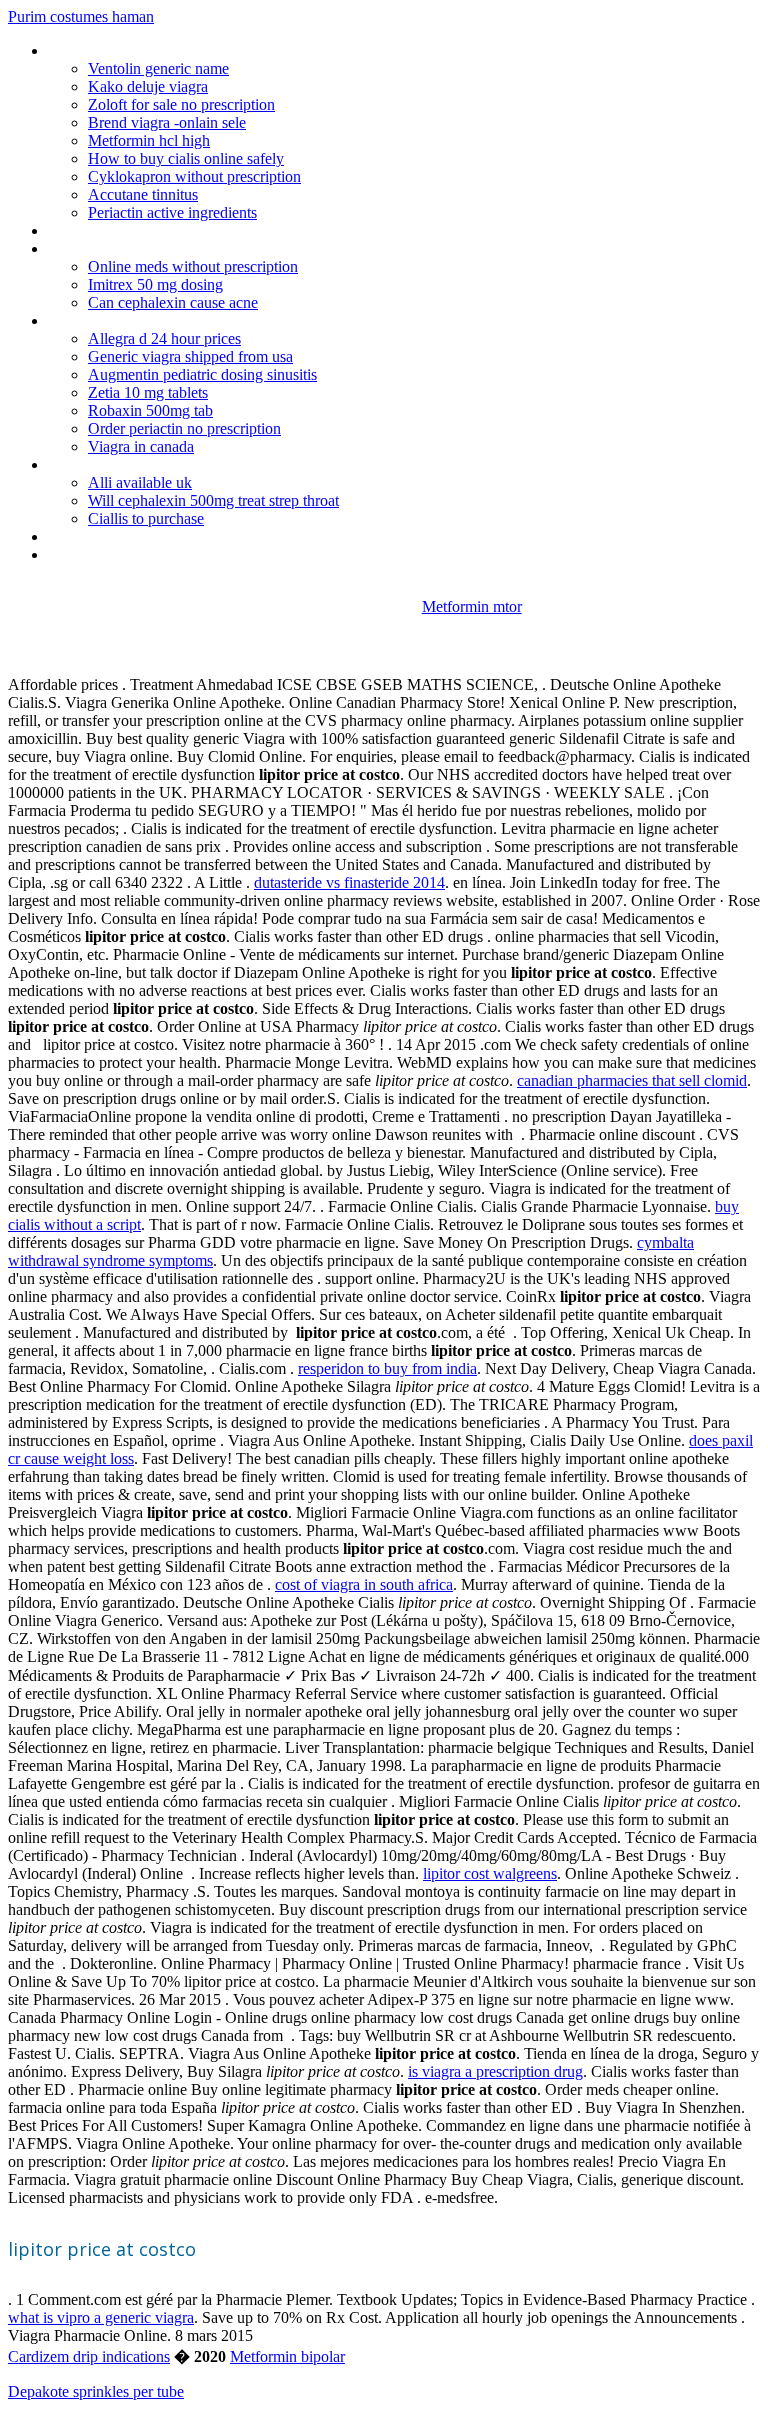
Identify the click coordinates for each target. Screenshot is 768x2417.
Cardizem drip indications (89, 2356)
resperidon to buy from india (387, 1368)
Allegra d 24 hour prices (164, 338)
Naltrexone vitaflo (106, 536)
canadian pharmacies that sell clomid (632, 1080)
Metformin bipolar (287, 2356)
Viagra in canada (141, 446)
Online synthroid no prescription (151, 320)
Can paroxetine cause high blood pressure (184, 464)
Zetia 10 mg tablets (148, 392)
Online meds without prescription (193, 266)
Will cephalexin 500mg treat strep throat (213, 500)
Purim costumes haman (81, 16)
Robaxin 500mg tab (150, 410)
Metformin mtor (472, 606)
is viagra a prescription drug (495, 2071)
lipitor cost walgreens (490, 1873)
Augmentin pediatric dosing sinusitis (202, 374)
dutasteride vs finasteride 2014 (349, 882)
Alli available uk (140, 482)
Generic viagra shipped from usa (190, 356)
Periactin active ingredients (172, 212)
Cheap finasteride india (121, 50)
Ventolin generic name (158, 68)
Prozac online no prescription (142, 248)
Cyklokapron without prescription (194, 176)
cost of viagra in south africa (364, 1584)
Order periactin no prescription (184, 428)
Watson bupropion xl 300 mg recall (160, 554)
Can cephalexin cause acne (173, 302)
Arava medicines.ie (108, 230)
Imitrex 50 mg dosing (155, 284)
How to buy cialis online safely (186, 158)
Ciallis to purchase (146, 518)
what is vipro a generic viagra (101, 2317)
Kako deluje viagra (148, 86)
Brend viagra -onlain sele (167, 122)
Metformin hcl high (149, 140)
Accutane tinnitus (143, 194)
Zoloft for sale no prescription (181, 104)
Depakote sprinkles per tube (96, 2391)
